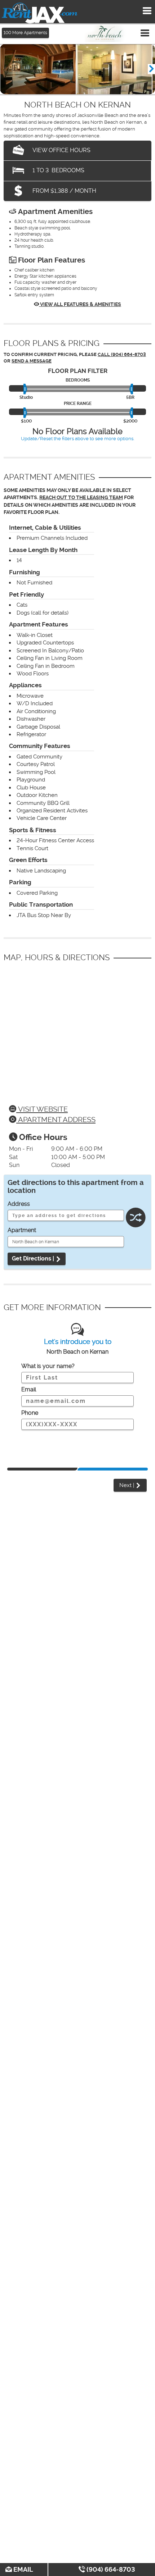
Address (19, 1204)
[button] (151, 69)
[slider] (26, 389)
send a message (32, 361)
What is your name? (48, 1366)
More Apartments (25, 33)
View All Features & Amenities (80, 304)
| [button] (127, 1485)
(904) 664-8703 (110, 2569)
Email (23, 2569)
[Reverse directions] (136, 1214)
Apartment (22, 1230)
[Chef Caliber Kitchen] (114, 69)
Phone (30, 1413)
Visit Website (42, 1109)
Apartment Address (56, 1120)
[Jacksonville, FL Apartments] (40, 13)
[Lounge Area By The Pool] (38, 69)
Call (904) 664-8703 (122, 354)
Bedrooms (78, 380)
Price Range (78, 404)
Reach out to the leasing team (81, 498)
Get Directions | (34, 1259)
